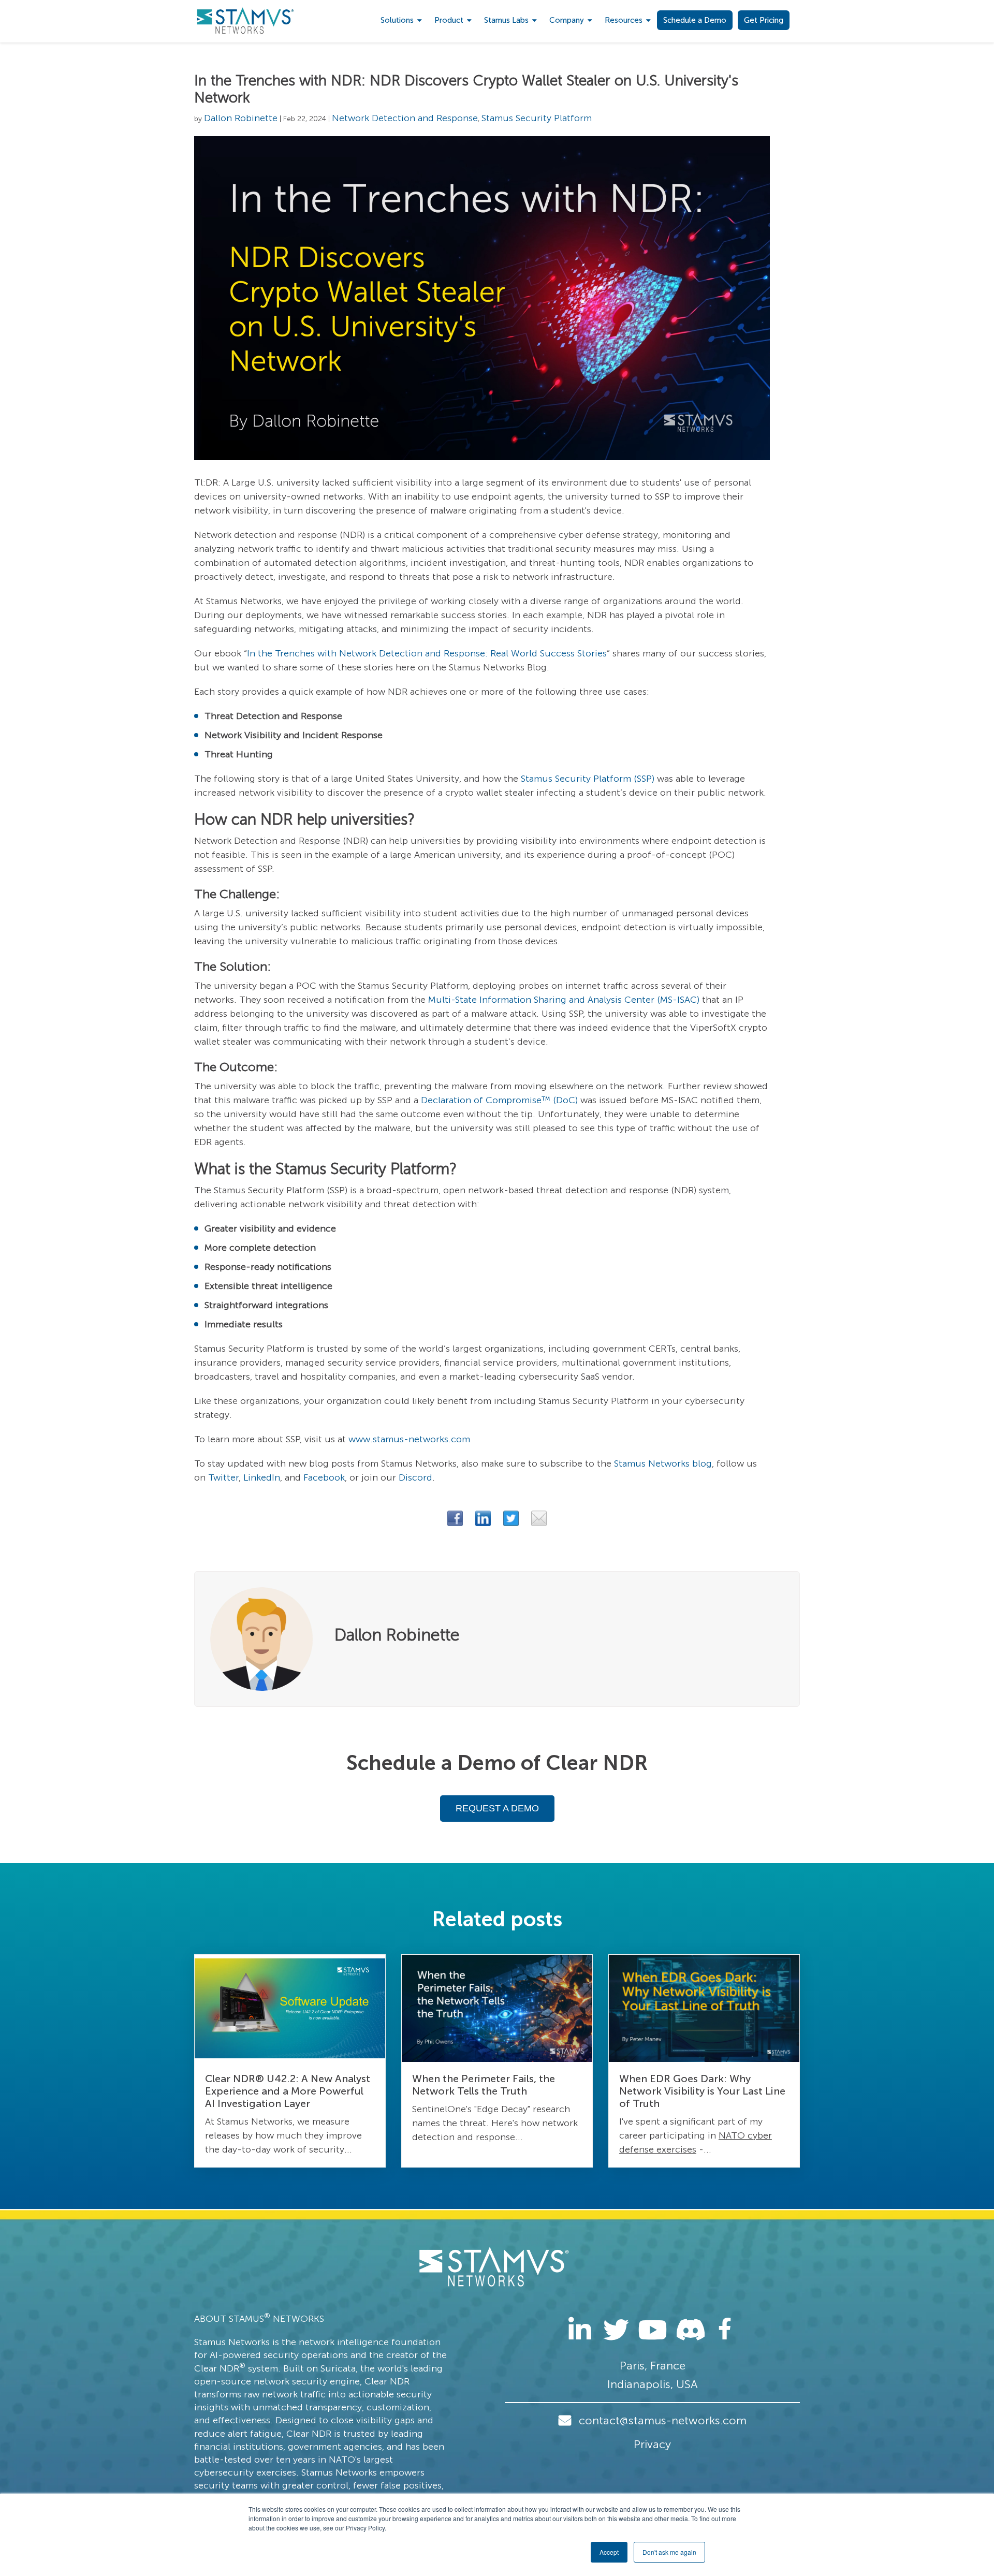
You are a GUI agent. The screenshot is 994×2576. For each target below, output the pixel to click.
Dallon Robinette (241, 118)
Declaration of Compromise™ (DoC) (499, 1100)
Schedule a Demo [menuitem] (695, 20)
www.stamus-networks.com (409, 1439)
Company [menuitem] (567, 20)
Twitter (223, 1477)
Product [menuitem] (449, 20)
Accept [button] (609, 2552)
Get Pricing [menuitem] (764, 20)
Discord (415, 1477)
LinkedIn (262, 1477)
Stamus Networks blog (663, 1463)
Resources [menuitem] (624, 20)
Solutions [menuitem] (397, 20)
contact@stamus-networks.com (663, 2420)
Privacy (652, 2444)
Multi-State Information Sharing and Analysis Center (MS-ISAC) (564, 1000)
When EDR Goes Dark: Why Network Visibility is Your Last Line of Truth (702, 2091)
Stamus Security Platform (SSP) (588, 779)
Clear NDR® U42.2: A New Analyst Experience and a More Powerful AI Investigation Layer (288, 2091)
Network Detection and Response (405, 118)
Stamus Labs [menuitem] (506, 20)
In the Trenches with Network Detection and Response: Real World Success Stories (427, 653)
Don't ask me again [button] (669, 2552)
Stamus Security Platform (537, 118)
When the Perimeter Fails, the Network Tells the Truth (484, 2085)
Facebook (324, 1477)
